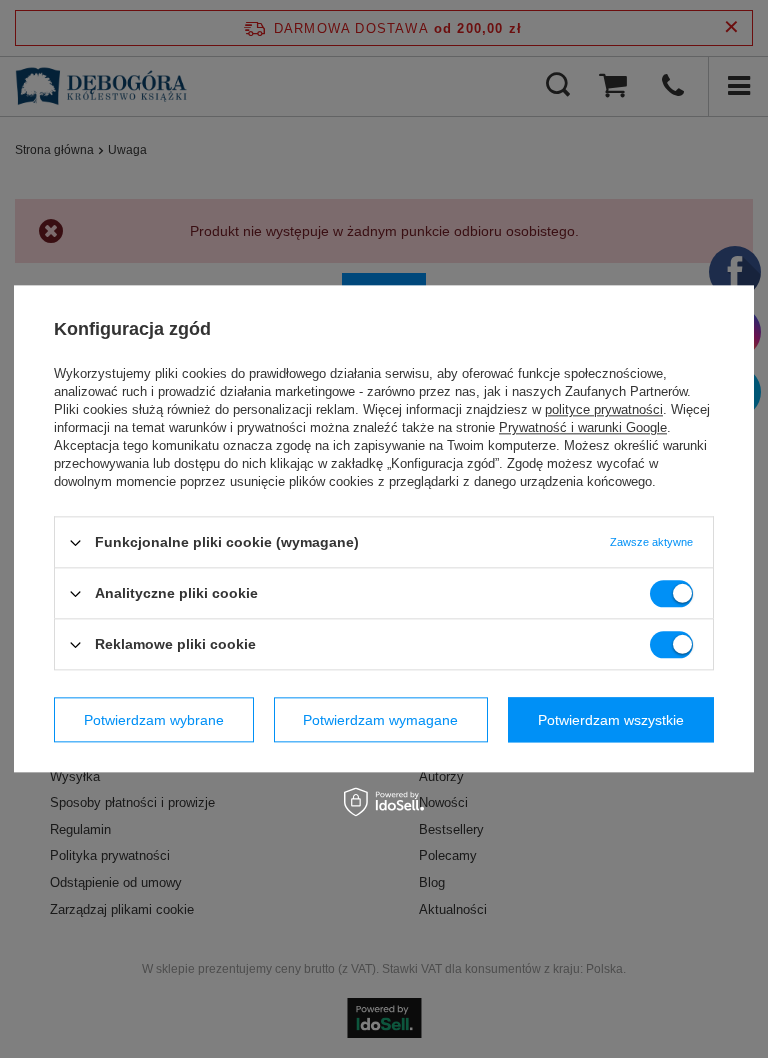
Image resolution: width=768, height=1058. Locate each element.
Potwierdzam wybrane (154, 720)
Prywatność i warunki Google (583, 427)
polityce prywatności (604, 409)
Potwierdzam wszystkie (611, 720)
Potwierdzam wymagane (380, 720)
